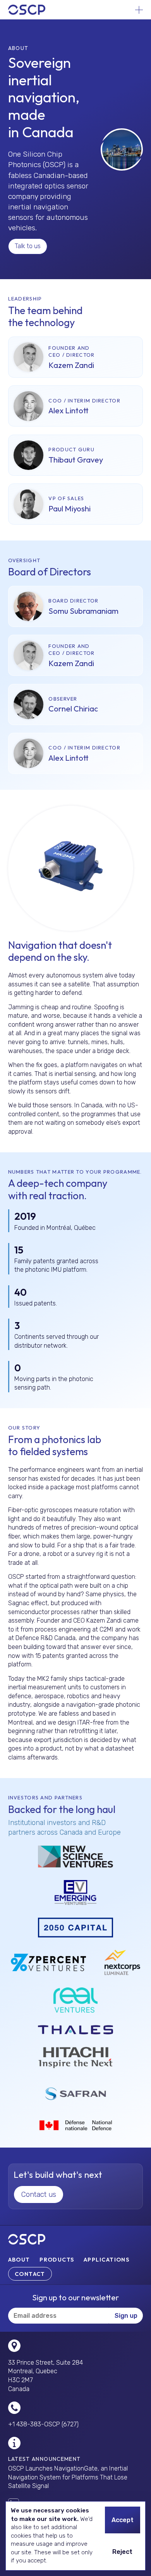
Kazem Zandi (71, 365)
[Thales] (75, 2030)
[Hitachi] (75, 2058)
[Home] (27, 10)
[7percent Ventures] (48, 1962)
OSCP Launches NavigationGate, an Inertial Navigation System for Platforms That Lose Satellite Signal (68, 2477)
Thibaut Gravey (76, 460)
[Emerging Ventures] (76, 1893)
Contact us (39, 2194)
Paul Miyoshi (69, 508)
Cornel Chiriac (73, 709)
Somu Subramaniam (83, 611)
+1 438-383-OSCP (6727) (43, 2424)
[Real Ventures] (75, 2000)
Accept (123, 2520)
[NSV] (75, 1857)
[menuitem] (19, 2260)
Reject (122, 2552)
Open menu (139, 10)
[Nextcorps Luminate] (122, 1962)
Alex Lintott (69, 410)
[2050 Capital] (75, 1928)
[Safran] (75, 2094)
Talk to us (28, 246)
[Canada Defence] (75, 2125)
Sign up (126, 2316)
